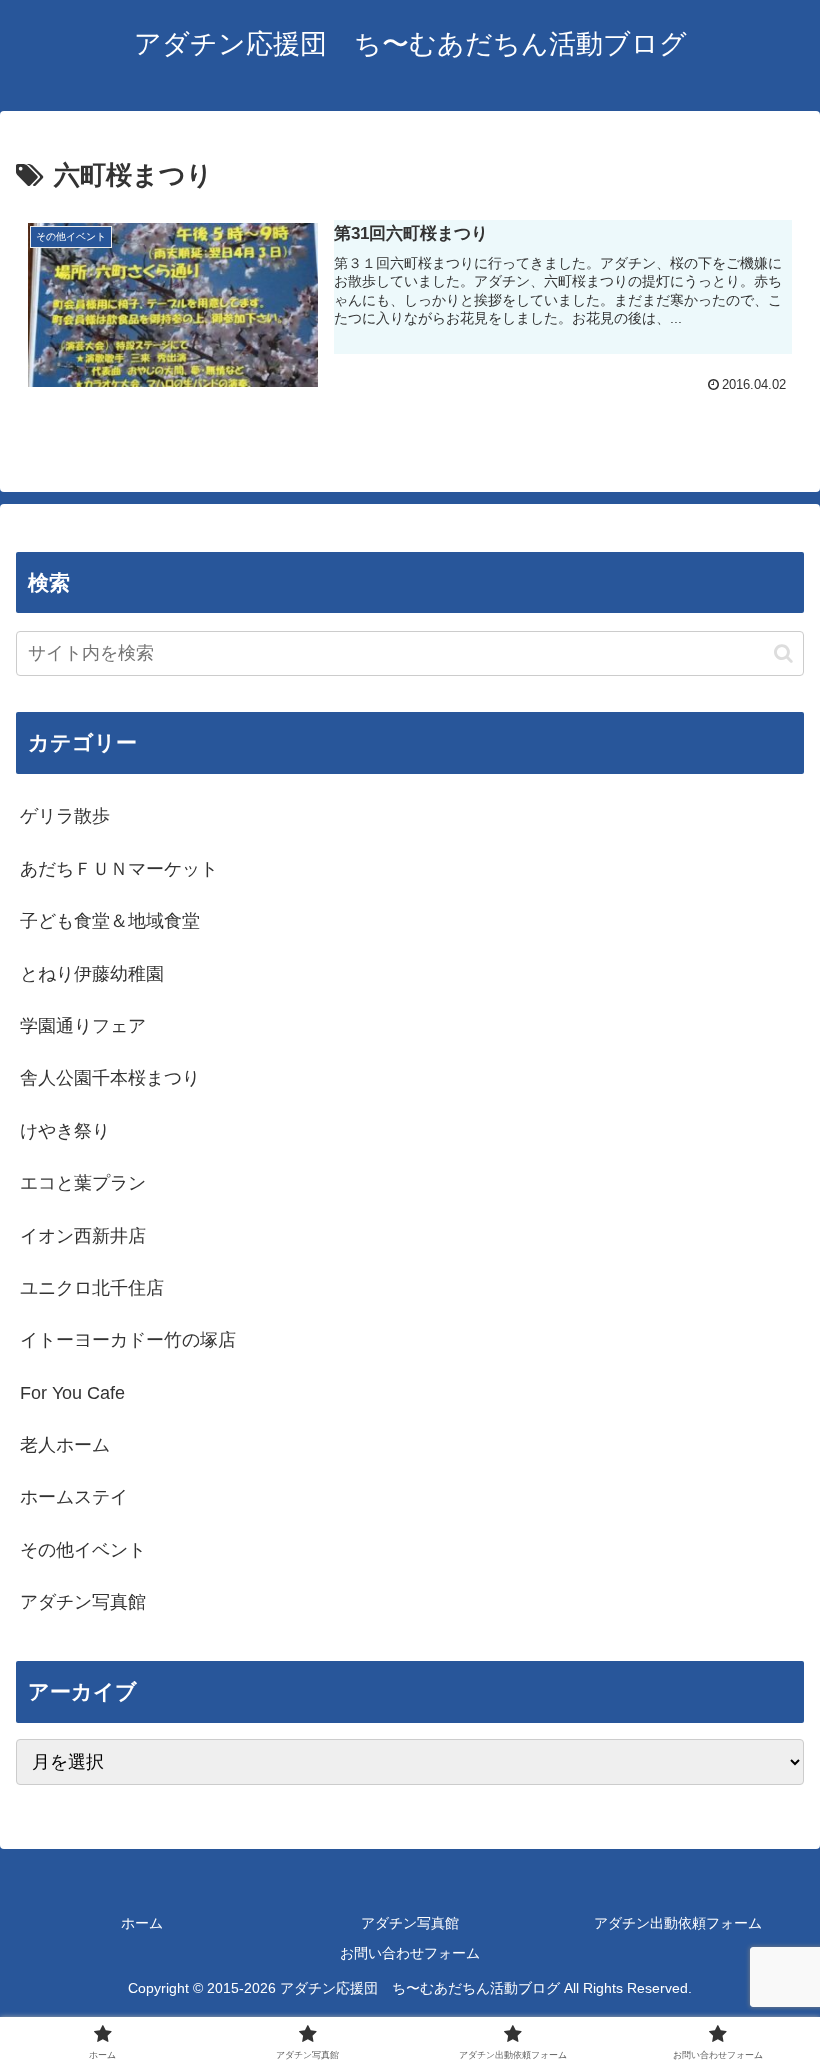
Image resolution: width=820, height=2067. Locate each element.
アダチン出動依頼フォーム (678, 1923)
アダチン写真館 (410, 1923)
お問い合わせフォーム (410, 1953)
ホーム (142, 1923)
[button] (783, 653)
